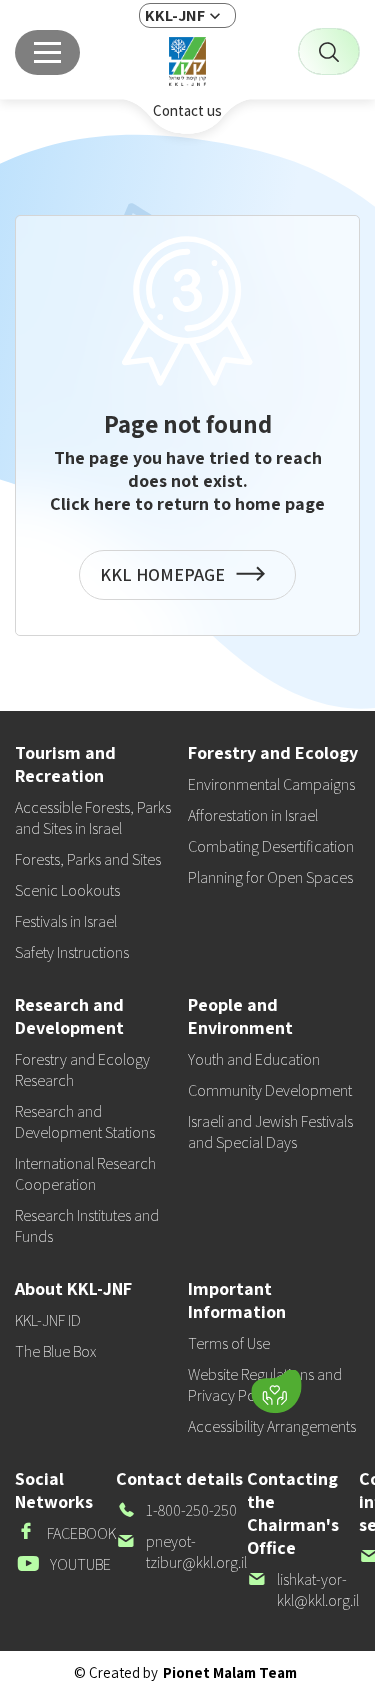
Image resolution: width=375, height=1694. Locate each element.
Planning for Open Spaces (270, 877)
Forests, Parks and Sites (88, 859)
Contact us (187, 110)
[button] (150, 1387)
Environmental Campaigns (271, 784)
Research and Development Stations (85, 1122)
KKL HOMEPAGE (166, 581)
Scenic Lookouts (67, 890)
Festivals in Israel (66, 921)
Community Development (270, 1090)
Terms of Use (229, 1343)
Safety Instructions (72, 952)
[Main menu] (47, 52)
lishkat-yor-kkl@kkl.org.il (303, 1590)
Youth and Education (254, 1059)
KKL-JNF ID (48, 1320)
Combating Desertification (271, 846)
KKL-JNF (175, 15)
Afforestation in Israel (253, 815)
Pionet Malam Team (230, 1672)
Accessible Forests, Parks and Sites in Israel (93, 818)
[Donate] (276, 1392)
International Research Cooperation (85, 1174)
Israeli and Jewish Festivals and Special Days (270, 1132)
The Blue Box (55, 1351)
